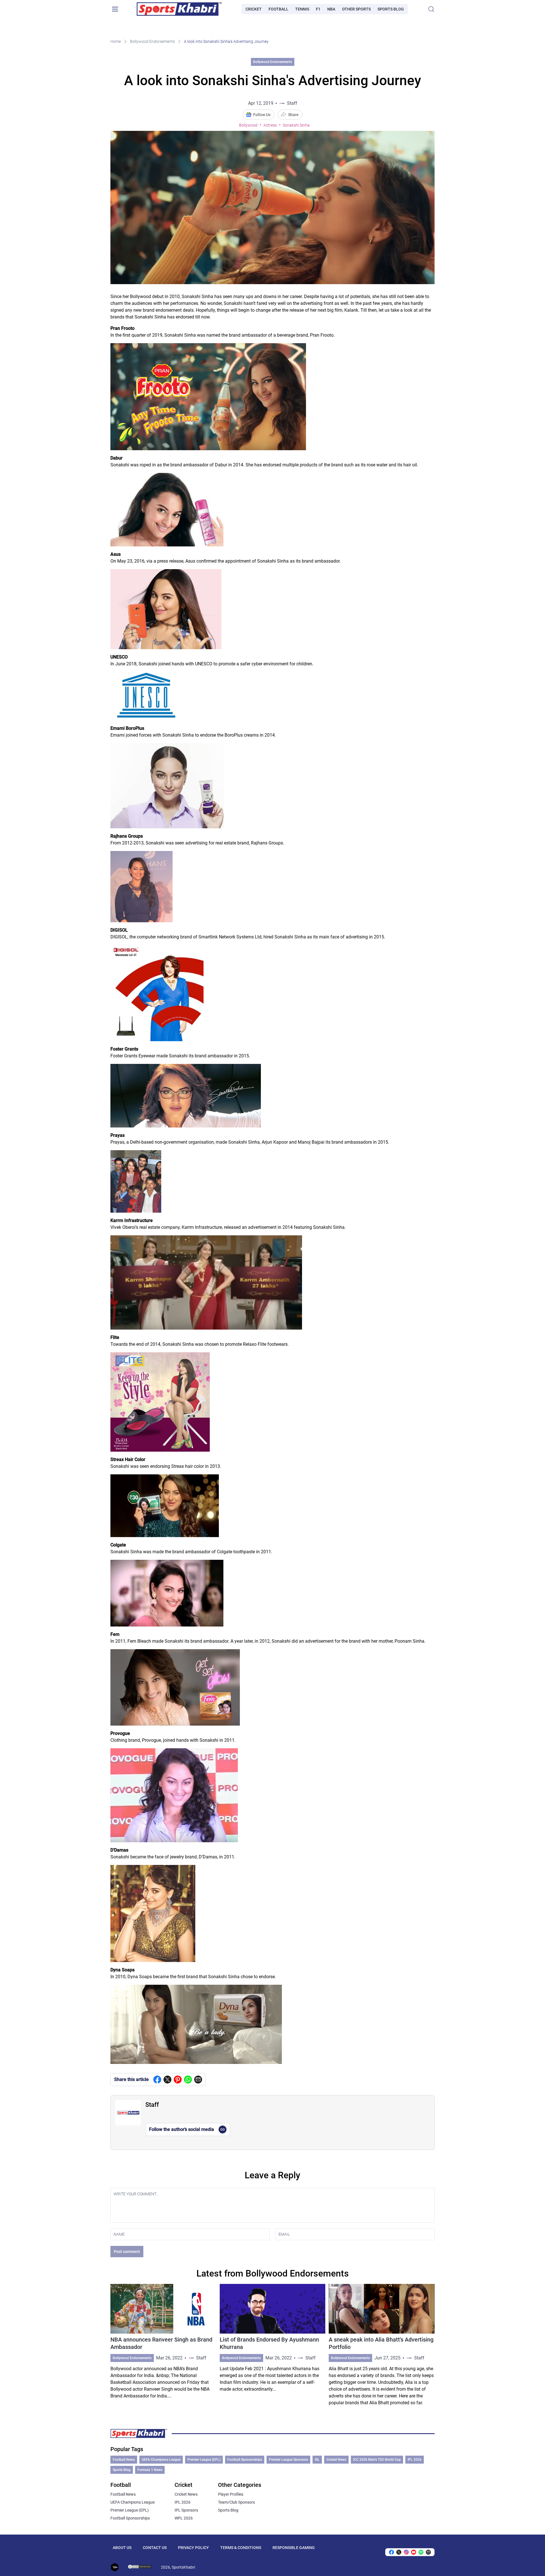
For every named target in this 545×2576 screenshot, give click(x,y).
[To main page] (179, 9)
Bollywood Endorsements (152, 41)
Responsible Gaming (294, 2548)
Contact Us (155, 2548)
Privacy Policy (193, 2548)
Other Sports (356, 9)
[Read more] (163, 2345)
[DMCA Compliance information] (140, 2567)
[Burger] (115, 9)
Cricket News (336, 2460)
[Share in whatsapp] (188, 2080)
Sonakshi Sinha (296, 125)
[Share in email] (428, 2552)
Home (116, 41)
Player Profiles (231, 2494)
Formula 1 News (150, 2470)
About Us (122, 2548)
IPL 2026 (415, 2460)
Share (293, 115)
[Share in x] (399, 2552)
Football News (124, 2460)
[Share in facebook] (157, 2080)
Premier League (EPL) (204, 2460)
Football (278, 9)
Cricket (254, 9)
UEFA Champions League (161, 2460)
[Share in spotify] (421, 2552)
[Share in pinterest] (178, 2080)
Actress (270, 125)
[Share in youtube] (414, 2552)
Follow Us (262, 115)
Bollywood (248, 125)
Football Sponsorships (245, 2460)
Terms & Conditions (241, 2548)
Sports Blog (391, 9)
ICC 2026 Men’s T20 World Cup (377, 2460)
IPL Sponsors (186, 2510)
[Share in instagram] (406, 2552)
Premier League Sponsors (288, 2460)
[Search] (431, 9)
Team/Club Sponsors (236, 2502)
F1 (318, 9)
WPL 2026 (184, 2518)
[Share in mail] (198, 2080)
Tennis (302, 9)
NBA (331, 9)
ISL (317, 2460)
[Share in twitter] (167, 2080)
